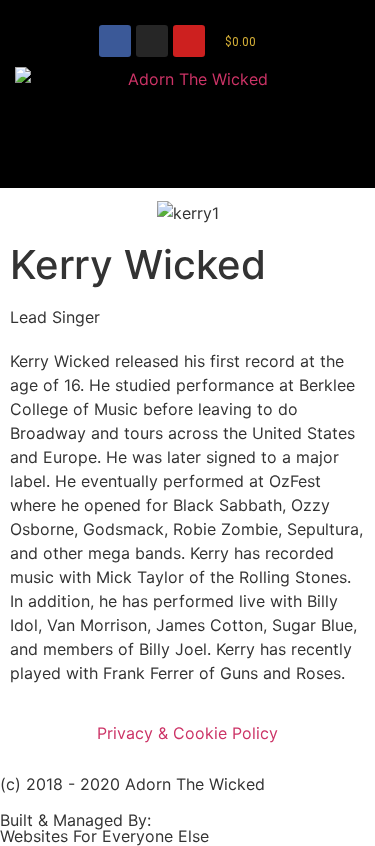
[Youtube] (189, 41)
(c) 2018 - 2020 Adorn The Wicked (132, 784)
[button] (187, 160)
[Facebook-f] (115, 41)
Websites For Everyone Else (104, 836)
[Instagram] (152, 41)
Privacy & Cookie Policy (187, 733)
